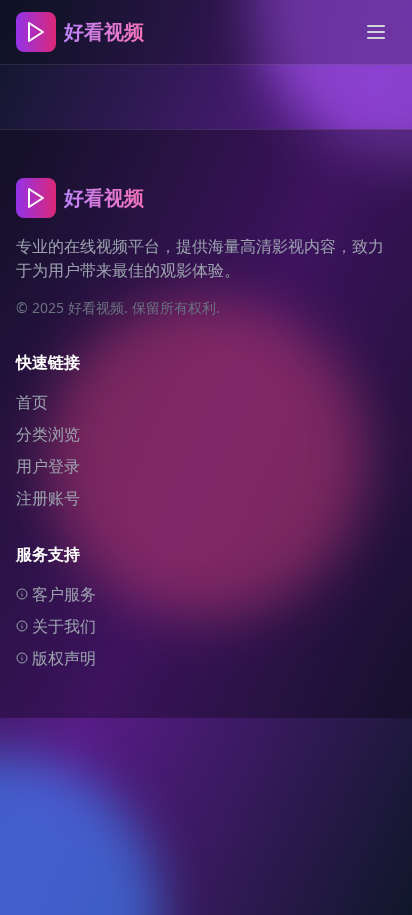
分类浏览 (48, 434)
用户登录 (48, 466)
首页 (32, 402)
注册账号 (48, 498)
